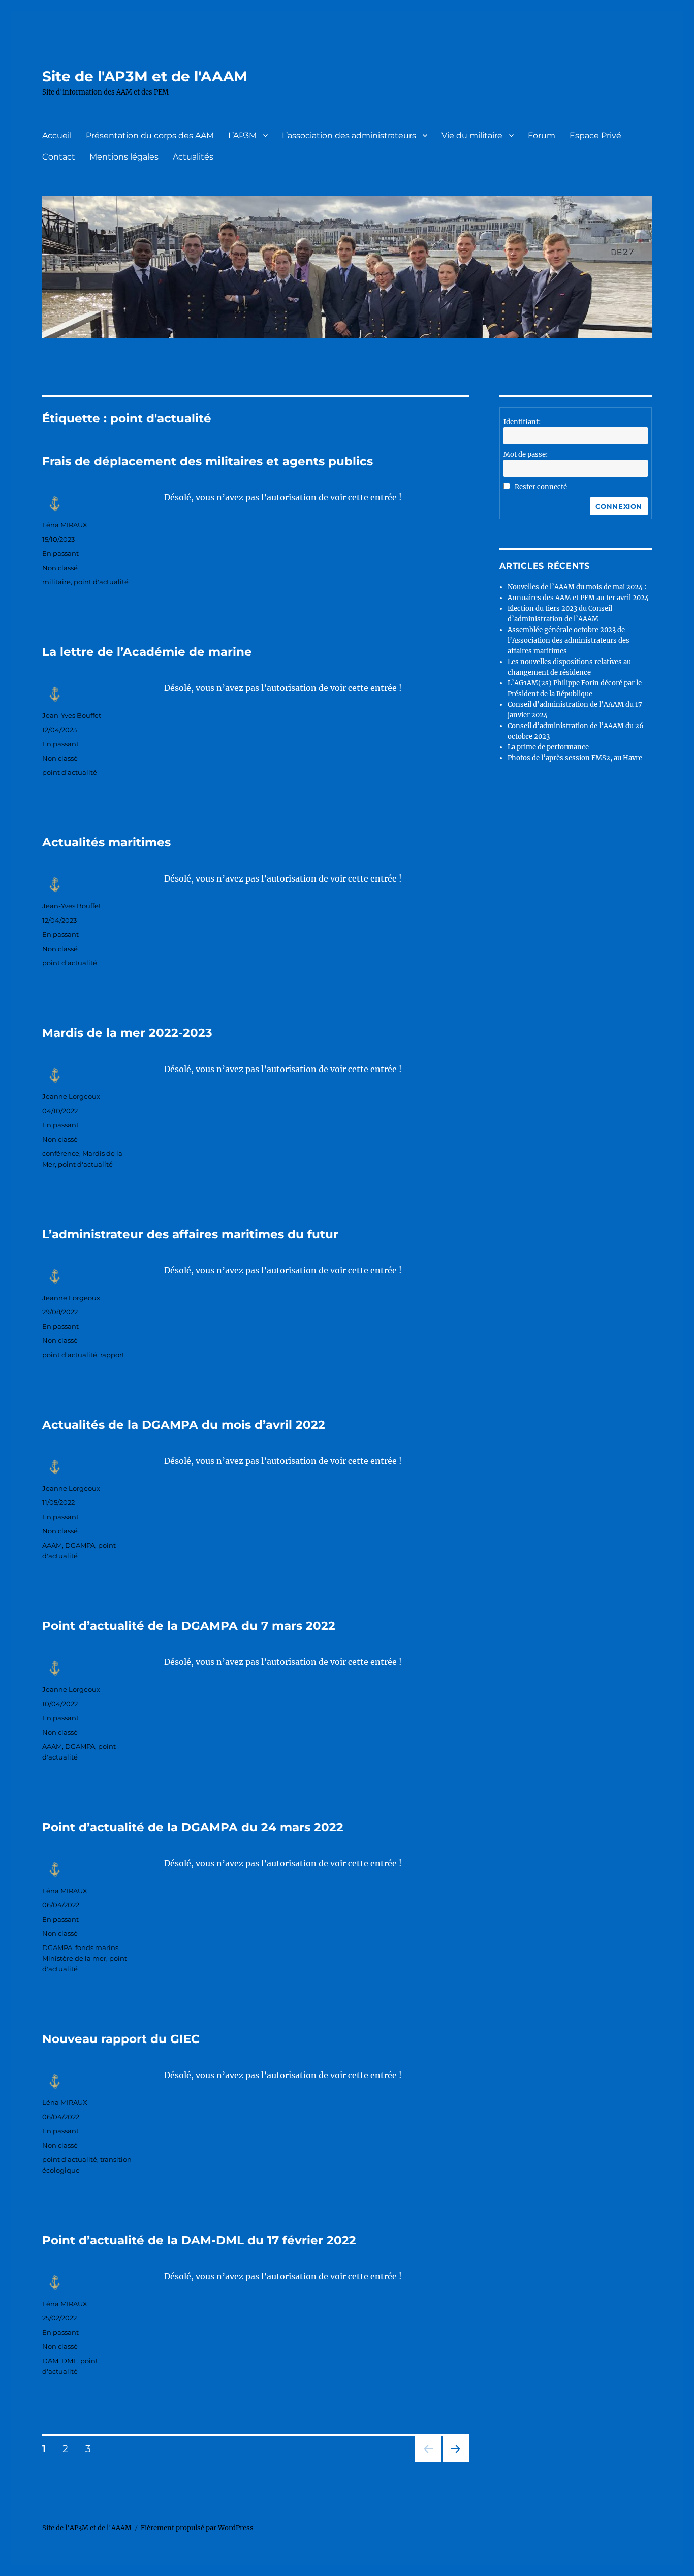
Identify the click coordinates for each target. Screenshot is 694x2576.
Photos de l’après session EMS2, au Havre (575, 758)
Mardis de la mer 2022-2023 (127, 1033)
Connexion (619, 506)
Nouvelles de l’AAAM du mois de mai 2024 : (577, 587)
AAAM (52, 1545)
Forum (542, 135)
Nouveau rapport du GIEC (121, 2039)
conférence (61, 1153)
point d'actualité (101, 582)
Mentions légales (124, 157)
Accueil (57, 135)
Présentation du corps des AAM (150, 135)
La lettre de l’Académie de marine (147, 652)
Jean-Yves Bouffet (72, 715)
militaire (56, 582)
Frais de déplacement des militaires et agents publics (208, 461)
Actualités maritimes (106, 842)
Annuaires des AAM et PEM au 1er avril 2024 (578, 598)
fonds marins (97, 1947)
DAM (50, 2361)
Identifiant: (522, 422)
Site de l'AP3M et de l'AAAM (145, 76)
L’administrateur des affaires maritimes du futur (190, 1234)
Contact (59, 157)
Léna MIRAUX (65, 525)
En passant (60, 553)
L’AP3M (242, 135)
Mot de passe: (526, 454)
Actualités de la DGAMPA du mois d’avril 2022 (184, 1425)
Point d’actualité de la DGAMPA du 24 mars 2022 (193, 1827)
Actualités (193, 157)
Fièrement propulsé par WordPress (197, 2528)
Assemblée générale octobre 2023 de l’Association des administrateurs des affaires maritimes (569, 640)
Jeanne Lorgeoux (71, 1096)
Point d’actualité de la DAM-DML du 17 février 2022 (199, 2240)
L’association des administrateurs (349, 135)
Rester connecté (541, 487)
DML (69, 2361)
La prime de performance (548, 747)
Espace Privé (595, 135)
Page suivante (454, 2462)
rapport (112, 1355)
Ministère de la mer (74, 1958)
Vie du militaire (472, 135)
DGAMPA (80, 1545)
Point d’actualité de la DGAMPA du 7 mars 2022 (189, 1626)
